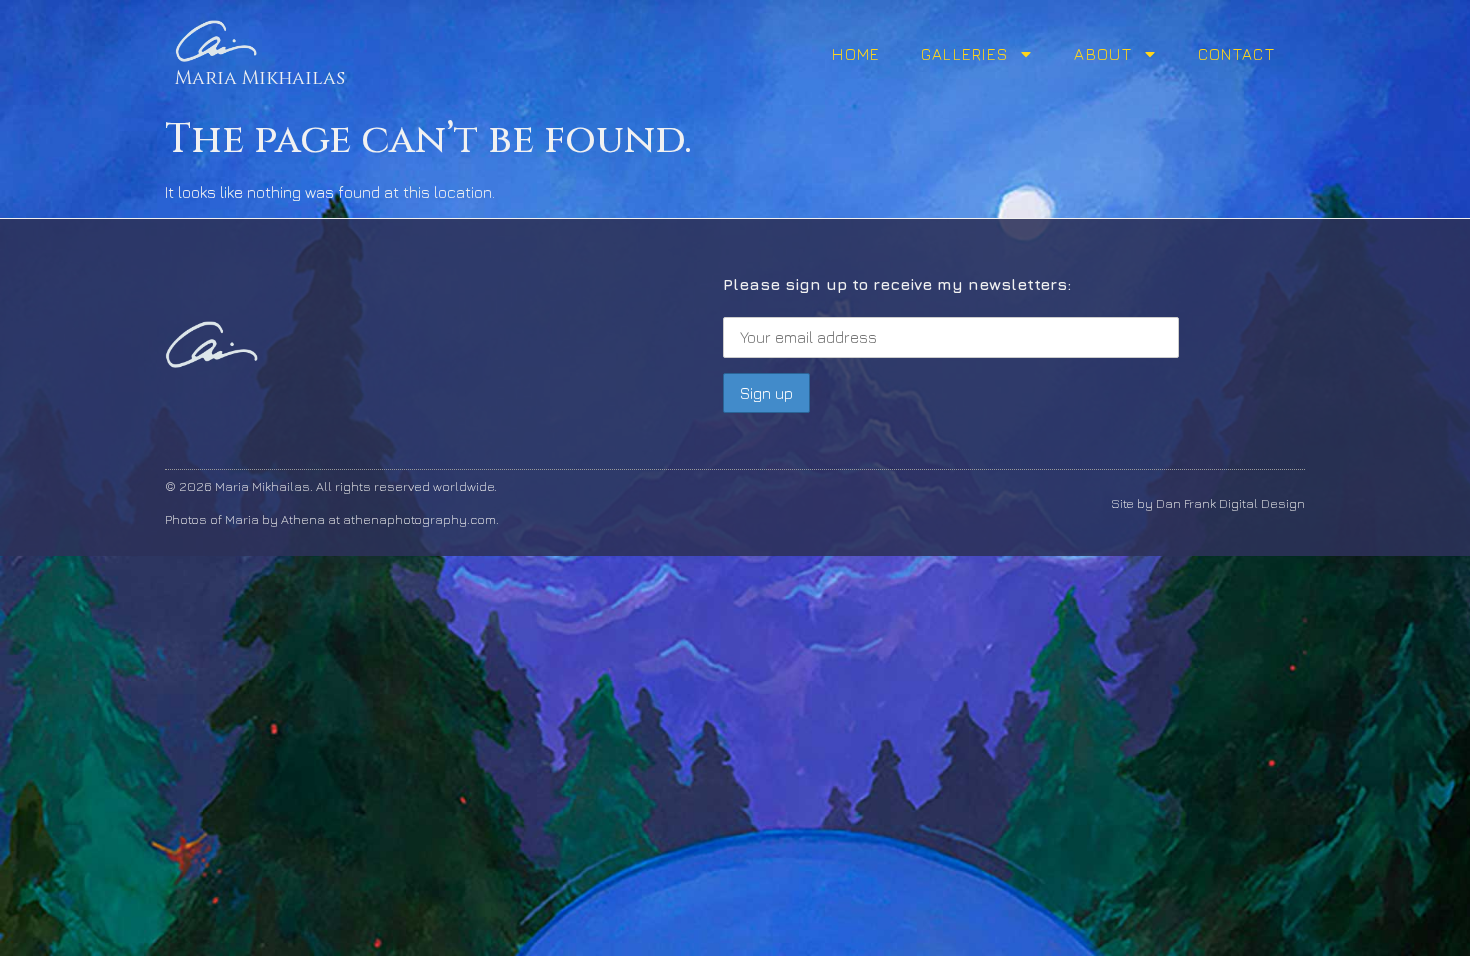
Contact (1236, 54)
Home (856, 54)
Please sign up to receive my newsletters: (897, 284)
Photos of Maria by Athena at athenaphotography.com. (332, 519)
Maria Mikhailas (260, 78)
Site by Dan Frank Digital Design (1208, 503)
